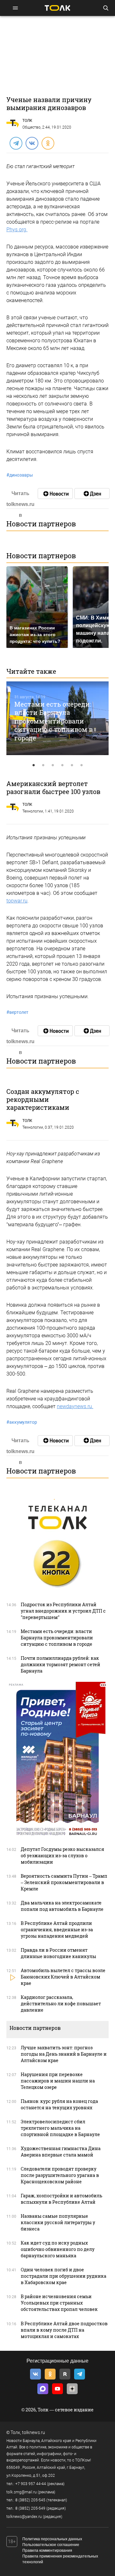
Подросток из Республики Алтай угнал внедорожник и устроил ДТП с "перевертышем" (63, 1611)
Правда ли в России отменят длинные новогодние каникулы (58, 1953)
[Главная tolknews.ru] (57, 8)
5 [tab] (72, 765)
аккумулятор (22, 1422)
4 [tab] (62, 765)
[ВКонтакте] (32, 143)
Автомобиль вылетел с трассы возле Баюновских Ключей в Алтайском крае (63, 1977)
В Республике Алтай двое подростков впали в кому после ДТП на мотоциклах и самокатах (64, 2330)
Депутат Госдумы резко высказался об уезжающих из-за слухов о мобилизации (62, 1856)
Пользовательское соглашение (51, 2545)
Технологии (33, 811)
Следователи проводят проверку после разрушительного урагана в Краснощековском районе (60, 2175)
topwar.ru (17, 901)
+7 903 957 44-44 (31, 2484)
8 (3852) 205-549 (30, 2508)
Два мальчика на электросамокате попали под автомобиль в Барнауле (62, 1906)
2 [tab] (43, 765)
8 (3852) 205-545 (30, 2500)
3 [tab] (53, 765)
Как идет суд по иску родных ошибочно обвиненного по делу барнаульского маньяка (58, 2249)
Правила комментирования (47, 2550)
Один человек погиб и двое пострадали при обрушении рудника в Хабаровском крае (64, 2276)
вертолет (17, 1012)
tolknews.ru (34, 2432)
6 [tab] (81, 765)
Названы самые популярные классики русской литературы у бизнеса (58, 2222)
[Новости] (55, 494)
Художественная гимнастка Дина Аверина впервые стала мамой (61, 2152)
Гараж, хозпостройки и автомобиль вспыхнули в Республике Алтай (61, 2199)
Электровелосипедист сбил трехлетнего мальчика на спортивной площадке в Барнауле (60, 2128)
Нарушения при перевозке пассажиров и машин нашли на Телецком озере (58, 2081)
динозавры (20, 475)
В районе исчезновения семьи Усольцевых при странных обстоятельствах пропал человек (59, 2303)
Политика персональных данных (52, 2539)
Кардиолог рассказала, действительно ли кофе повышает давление (61, 2004)
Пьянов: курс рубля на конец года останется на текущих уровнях (59, 2104)
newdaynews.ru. (75, 1406)
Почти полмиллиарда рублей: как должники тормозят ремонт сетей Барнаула (61, 1664)
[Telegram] (16, 143)
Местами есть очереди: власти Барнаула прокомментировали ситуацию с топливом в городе (54, 721)
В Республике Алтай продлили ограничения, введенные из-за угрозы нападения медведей (57, 1930)
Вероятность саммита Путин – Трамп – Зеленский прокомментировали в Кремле (64, 1882)
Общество (31, 127)
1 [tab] (34, 765)
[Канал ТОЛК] (92, 494)
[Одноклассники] (48, 143)
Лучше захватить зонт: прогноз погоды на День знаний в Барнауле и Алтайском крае (64, 2054)
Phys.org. (17, 230)
